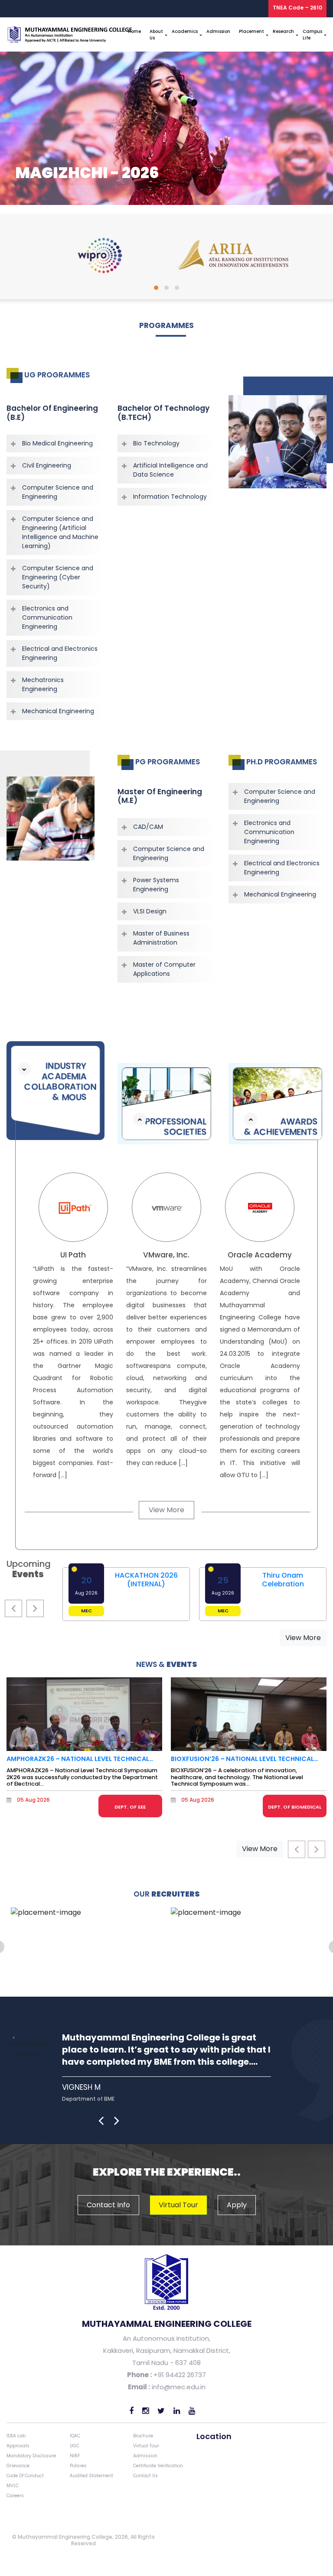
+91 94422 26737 (179, 2375)
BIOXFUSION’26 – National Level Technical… (245, 1759)
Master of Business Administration (161, 938)
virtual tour (178, 2205)
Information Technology (170, 497)
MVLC (13, 2486)
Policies (78, 2466)
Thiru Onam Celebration (283, 1579)
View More (166, 1510)
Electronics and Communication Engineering (47, 617)
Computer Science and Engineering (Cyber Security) (58, 577)
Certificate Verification (158, 2466)
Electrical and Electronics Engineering (60, 653)
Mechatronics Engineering (43, 684)
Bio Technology (156, 443)
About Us (156, 35)
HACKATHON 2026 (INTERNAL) (146, 1579)
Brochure (143, 2436)
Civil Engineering (47, 465)
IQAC (75, 2436)
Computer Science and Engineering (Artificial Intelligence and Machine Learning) (60, 532)
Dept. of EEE (130, 1807)
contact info (108, 2205)
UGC (75, 2446)
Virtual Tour (146, 2446)
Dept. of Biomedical (295, 1807)
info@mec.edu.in (179, 2387)
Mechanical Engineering (58, 711)
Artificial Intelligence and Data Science (170, 470)
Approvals (18, 2446)
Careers (15, 2496)
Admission (218, 31)
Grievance (18, 2466)
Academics (185, 31)
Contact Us (145, 2476)
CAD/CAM (148, 827)
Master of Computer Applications (164, 969)
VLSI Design (150, 911)
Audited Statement (91, 2476)
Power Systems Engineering (156, 885)
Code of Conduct (25, 2476)
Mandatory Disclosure (31, 2456)
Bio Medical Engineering (57, 443)
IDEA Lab (16, 2436)
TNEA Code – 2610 (297, 8)
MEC (87, 1611)
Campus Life (312, 35)
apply (237, 2205)
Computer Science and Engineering (58, 492)
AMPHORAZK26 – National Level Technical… (80, 1759)
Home (134, 31)
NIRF (75, 2456)
